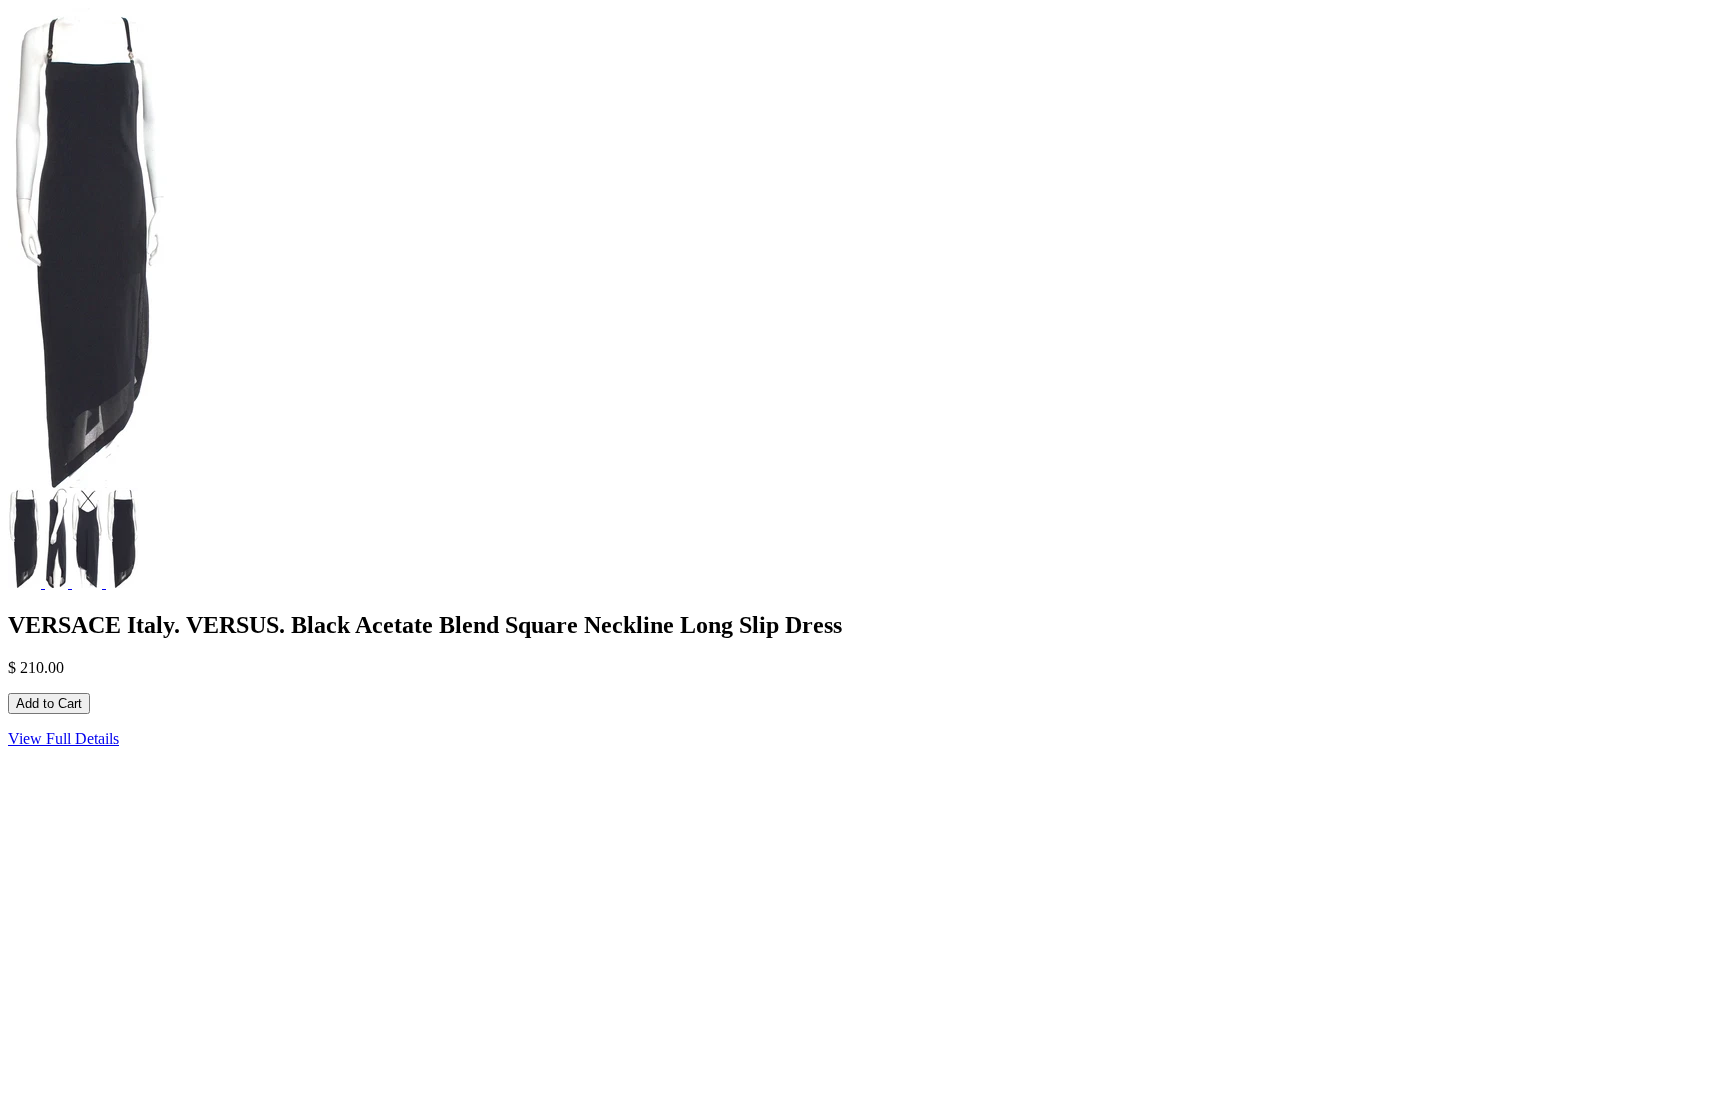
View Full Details (63, 738)
